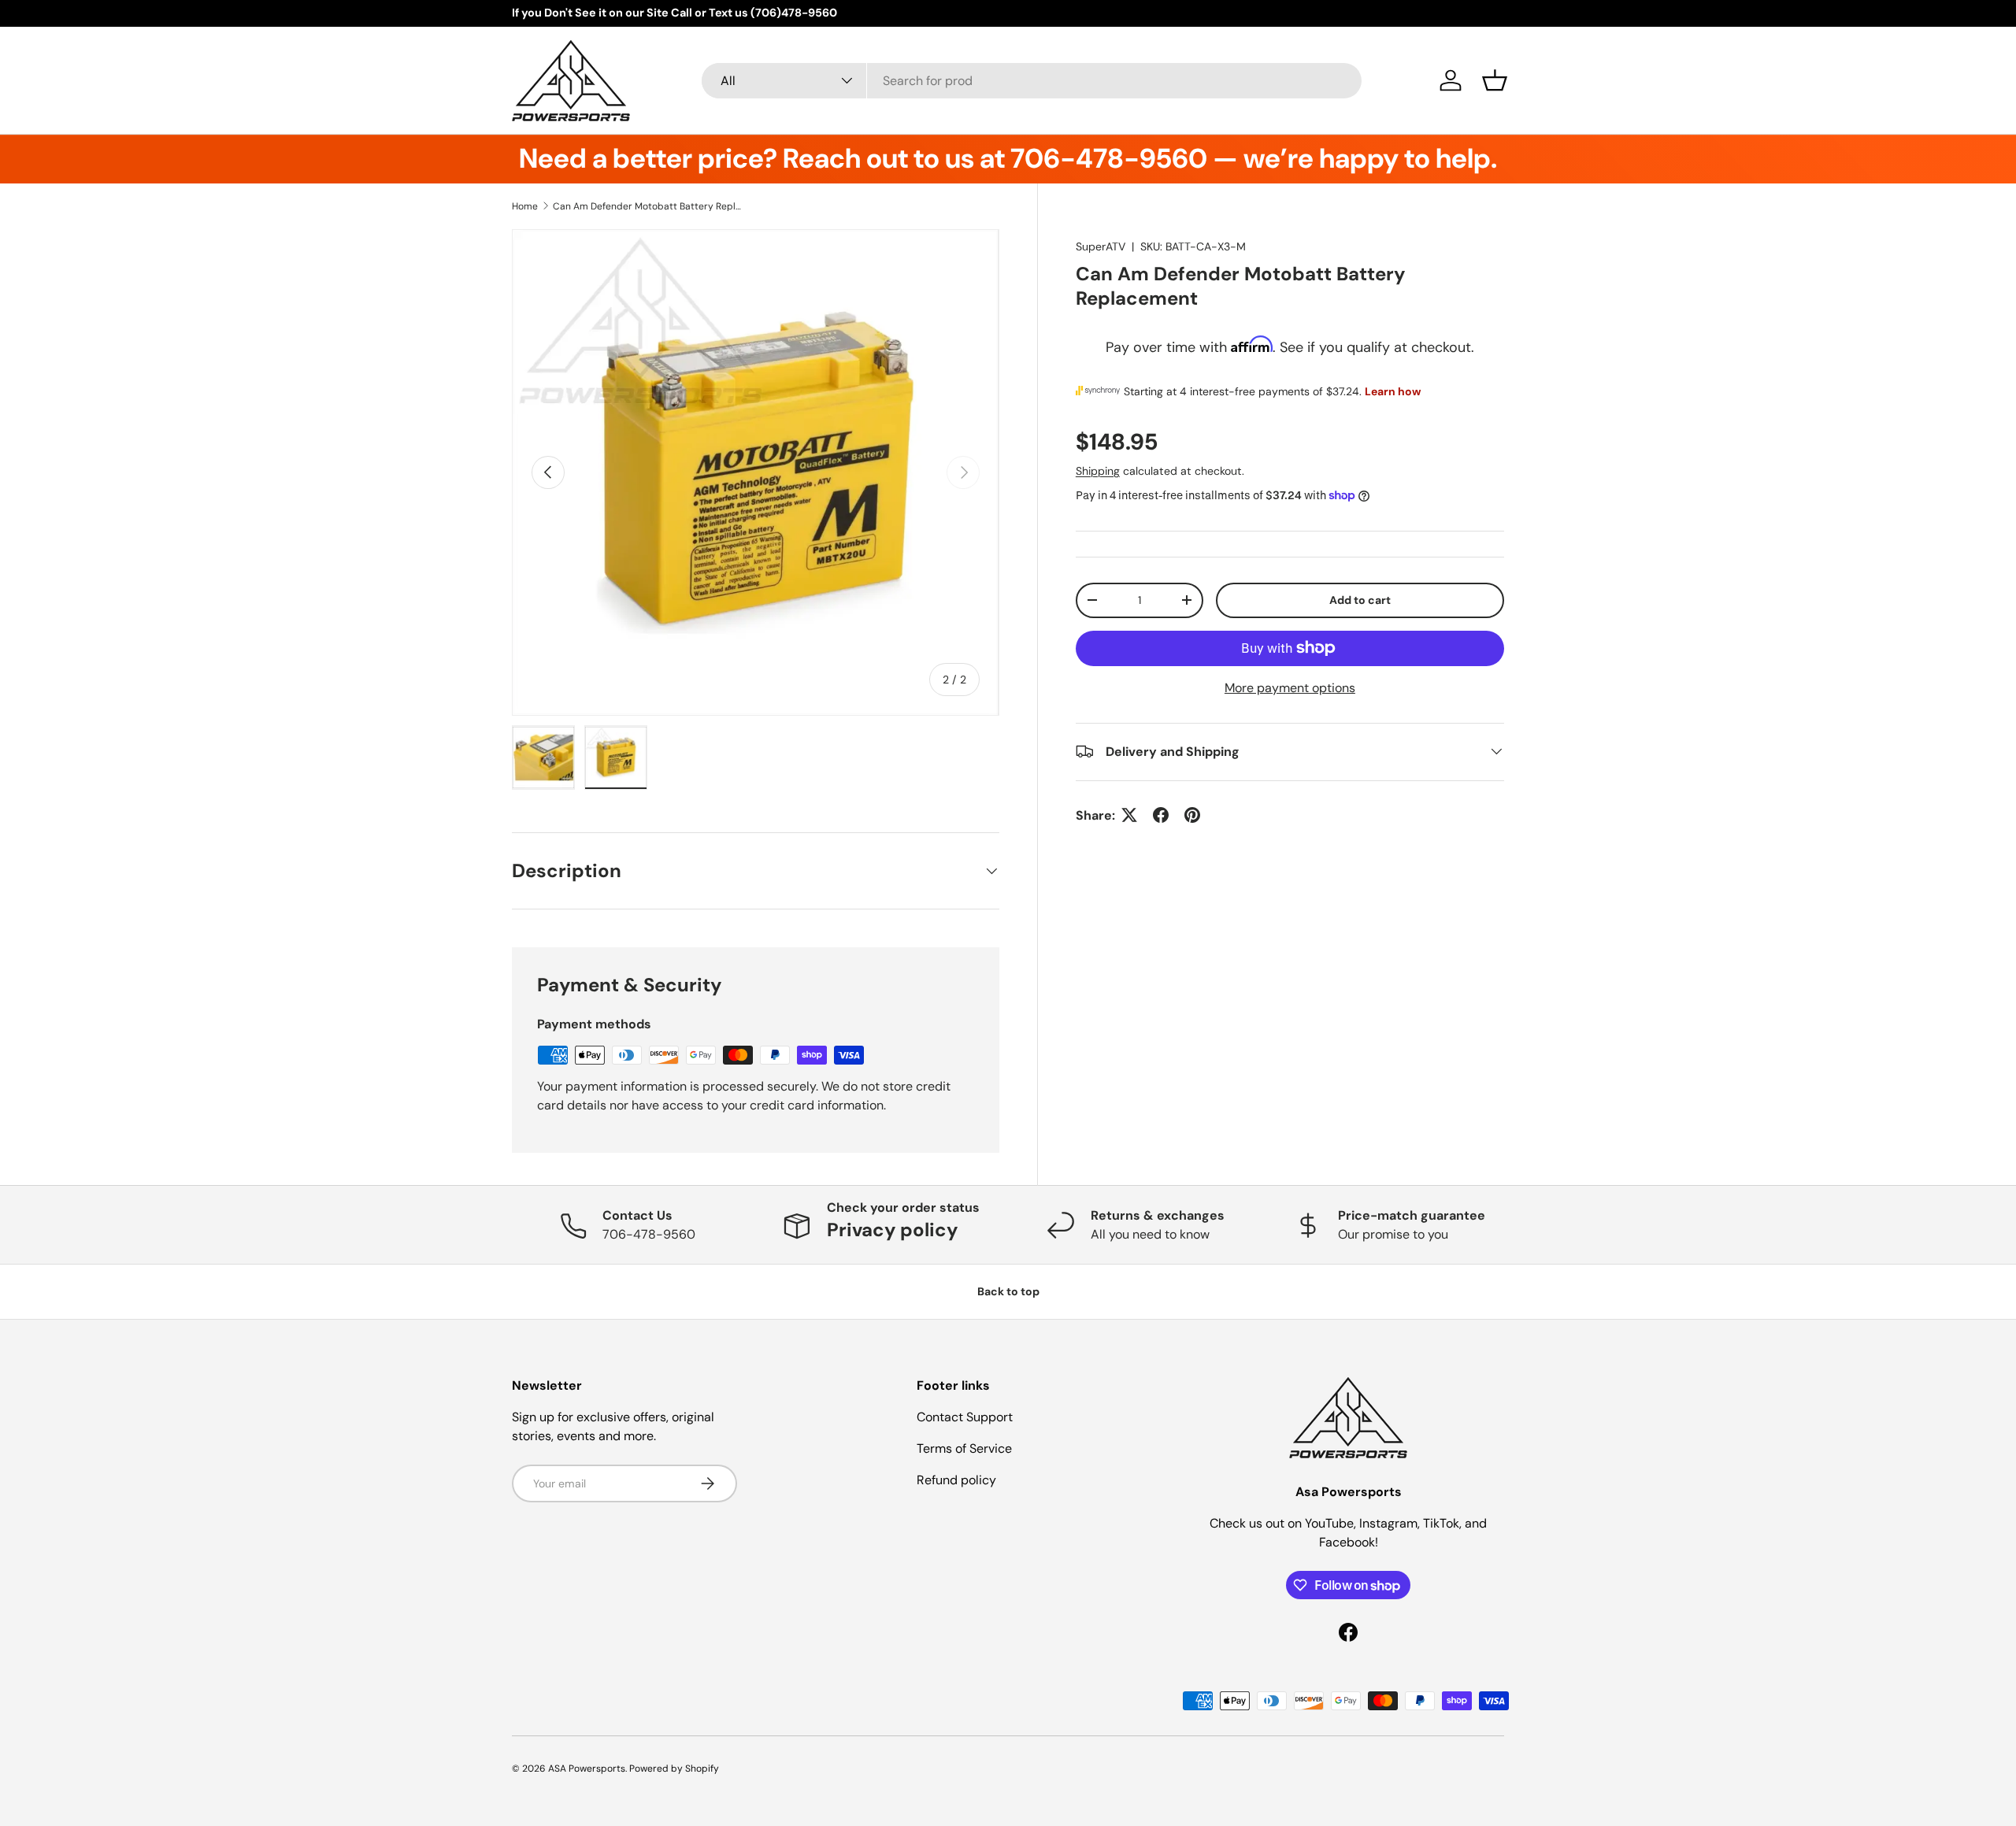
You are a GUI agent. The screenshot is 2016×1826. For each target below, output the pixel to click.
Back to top (1008, 1291)
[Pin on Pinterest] (1192, 815)
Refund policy (956, 1480)
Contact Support (965, 1417)
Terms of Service (964, 1448)
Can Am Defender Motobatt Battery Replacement (647, 206)
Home (525, 206)
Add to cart (1360, 599)
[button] (1495, 80)
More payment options (1290, 687)
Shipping (1098, 470)
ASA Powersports (587, 1769)
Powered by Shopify (674, 1769)
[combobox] (1032, 81)
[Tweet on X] (1129, 815)
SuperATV (1101, 246)
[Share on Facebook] (1161, 815)
